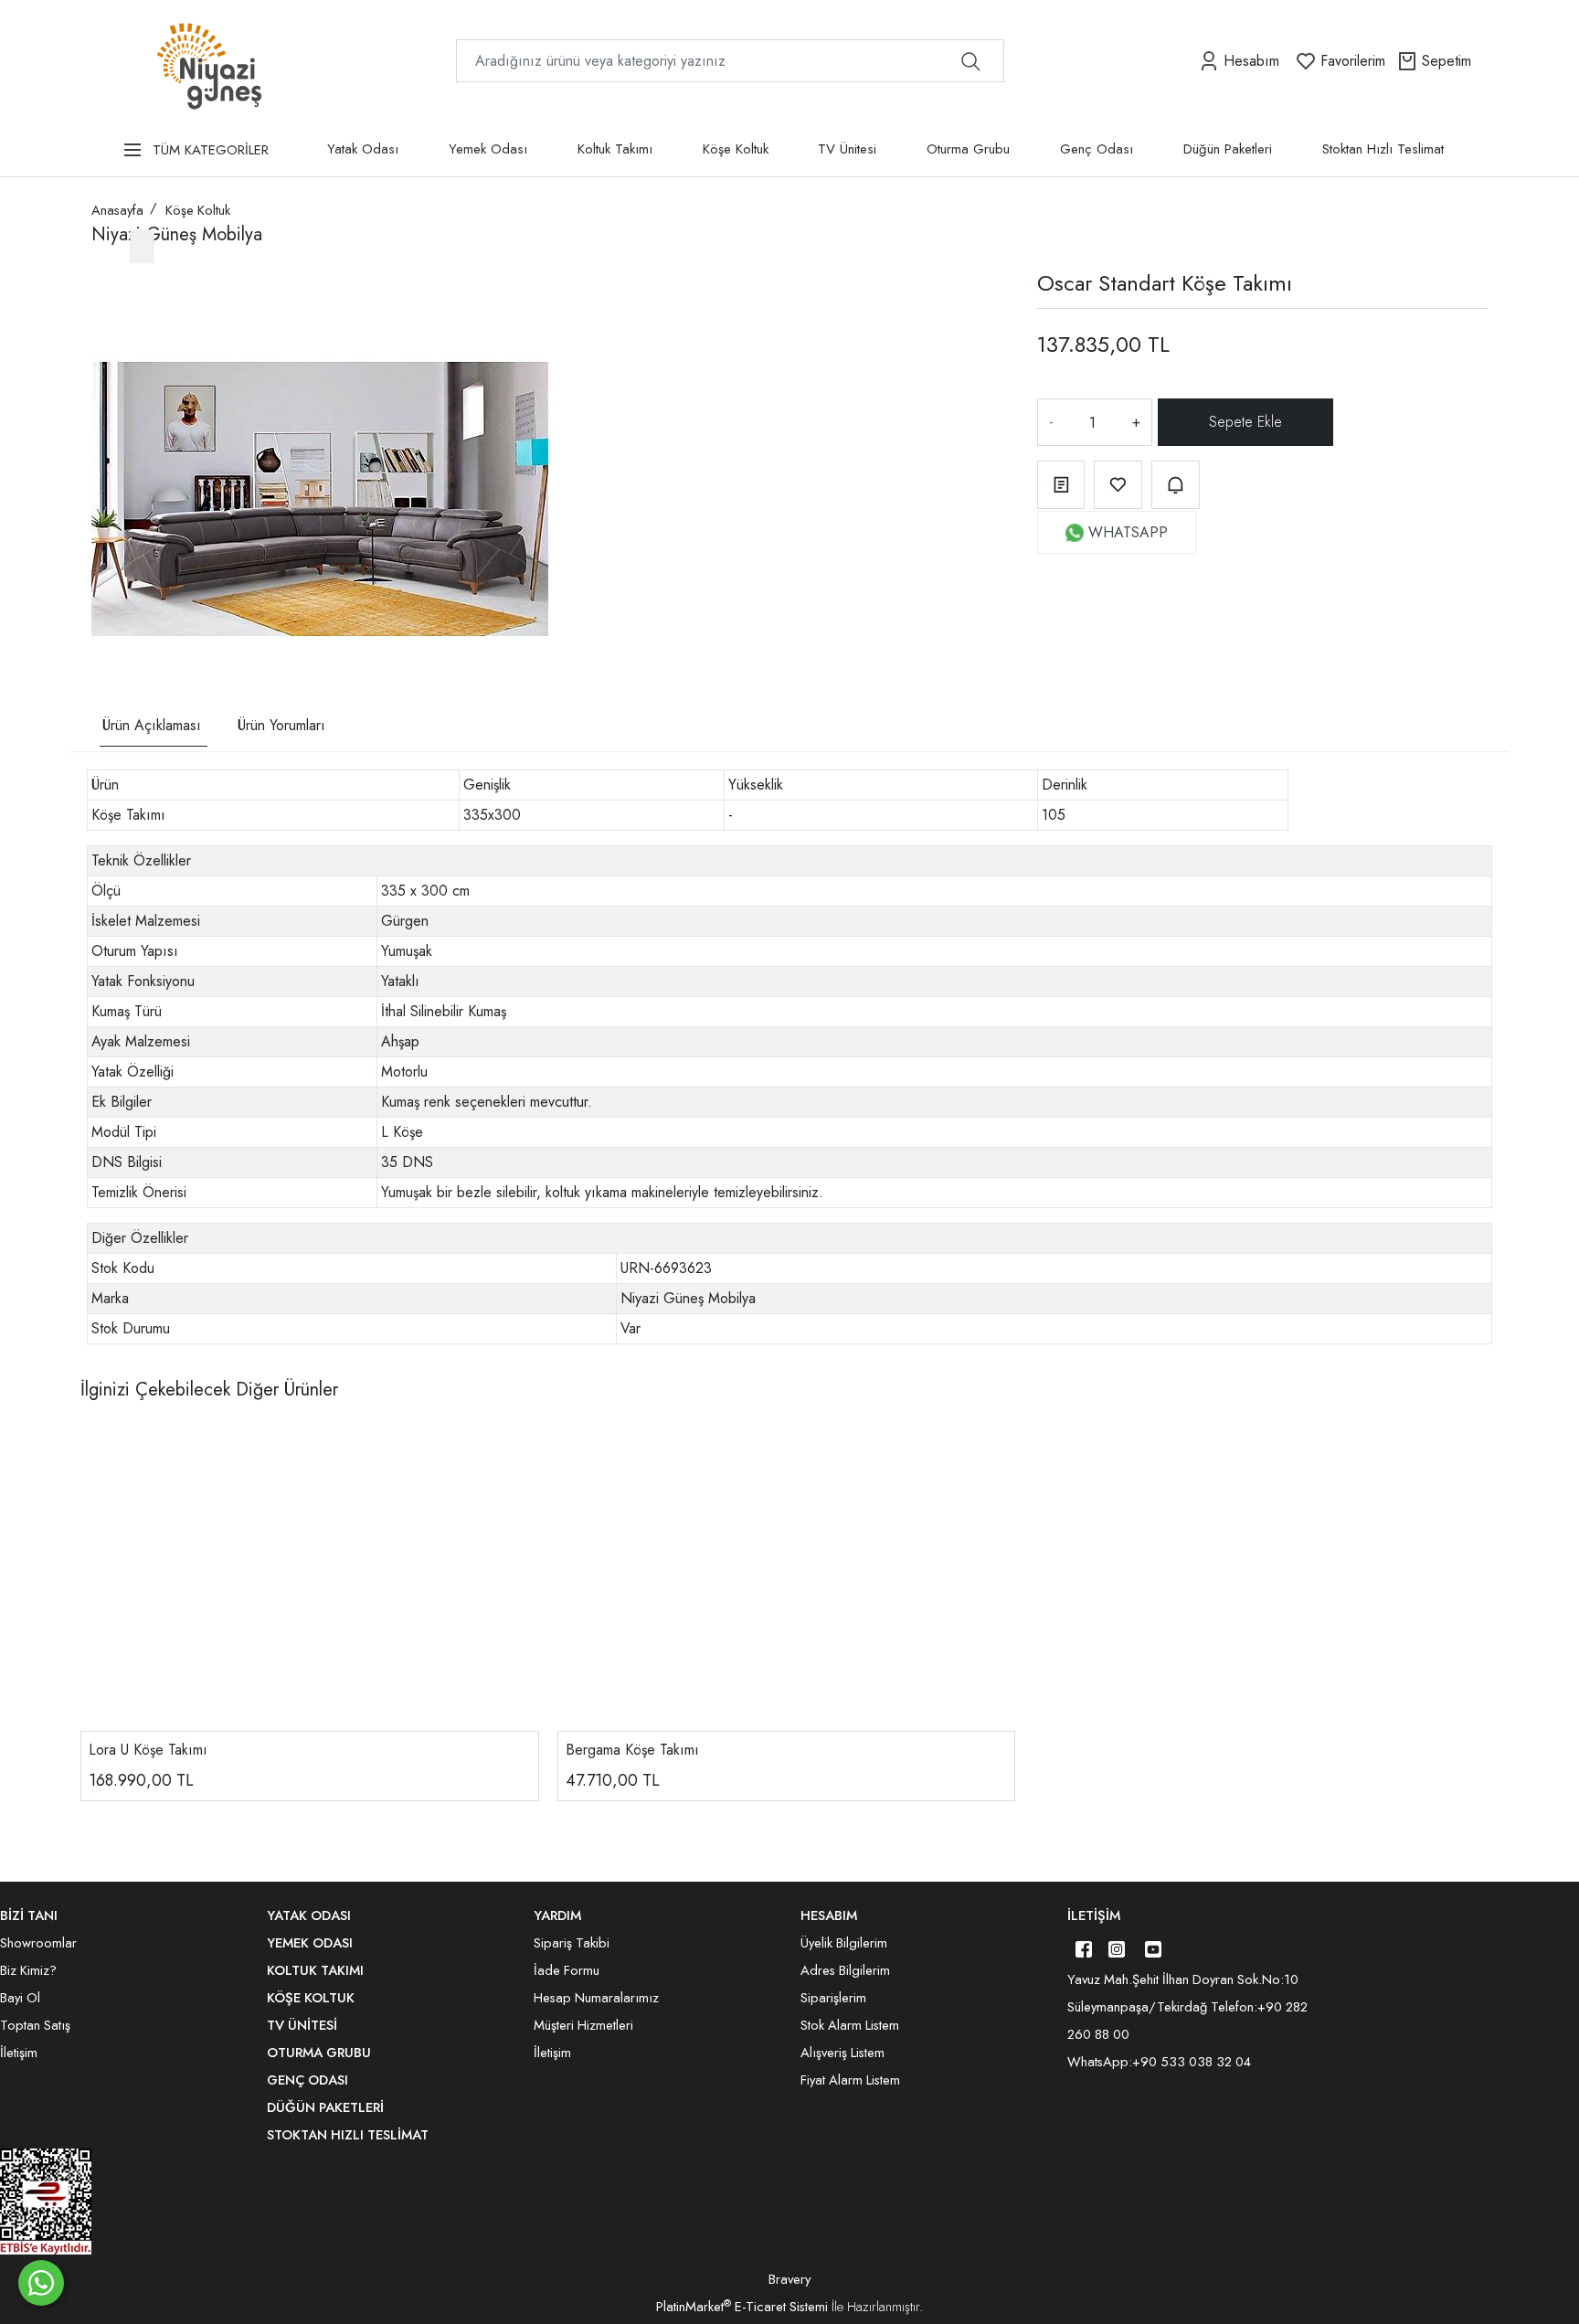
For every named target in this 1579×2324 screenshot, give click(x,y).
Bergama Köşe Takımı (632, 1750)
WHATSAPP (1128, 532)
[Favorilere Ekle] (1118, 485)
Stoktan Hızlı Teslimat (1383, 149)
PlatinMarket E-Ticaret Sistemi (742, 2307)
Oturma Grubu (968, 149)
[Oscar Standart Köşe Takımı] (320, 499)
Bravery (789, 2279)
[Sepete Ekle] (1247, 422)
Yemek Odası (488, 149)
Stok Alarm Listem (850, 2025)
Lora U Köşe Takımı (148, 1750)
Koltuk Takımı (615, 149)
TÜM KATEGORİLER (211, 150)
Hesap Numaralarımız (596, 1998)
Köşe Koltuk (736, 149)
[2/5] (114, 601)
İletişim (1094, 1915)
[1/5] (103, 601)
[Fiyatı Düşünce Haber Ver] (1176, 485)
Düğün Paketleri (1228, 149)
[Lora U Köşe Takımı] (310, 1578)
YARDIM (557, 1915)
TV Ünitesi (847, 149)
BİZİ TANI (29, 1915)
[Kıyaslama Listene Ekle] (1061, 485)
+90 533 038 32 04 (1192, 2062)
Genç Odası (1097, 149)
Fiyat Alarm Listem (850, 2080)
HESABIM (829, 1915)
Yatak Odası (363, 149)
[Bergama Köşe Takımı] (787, 1578)
